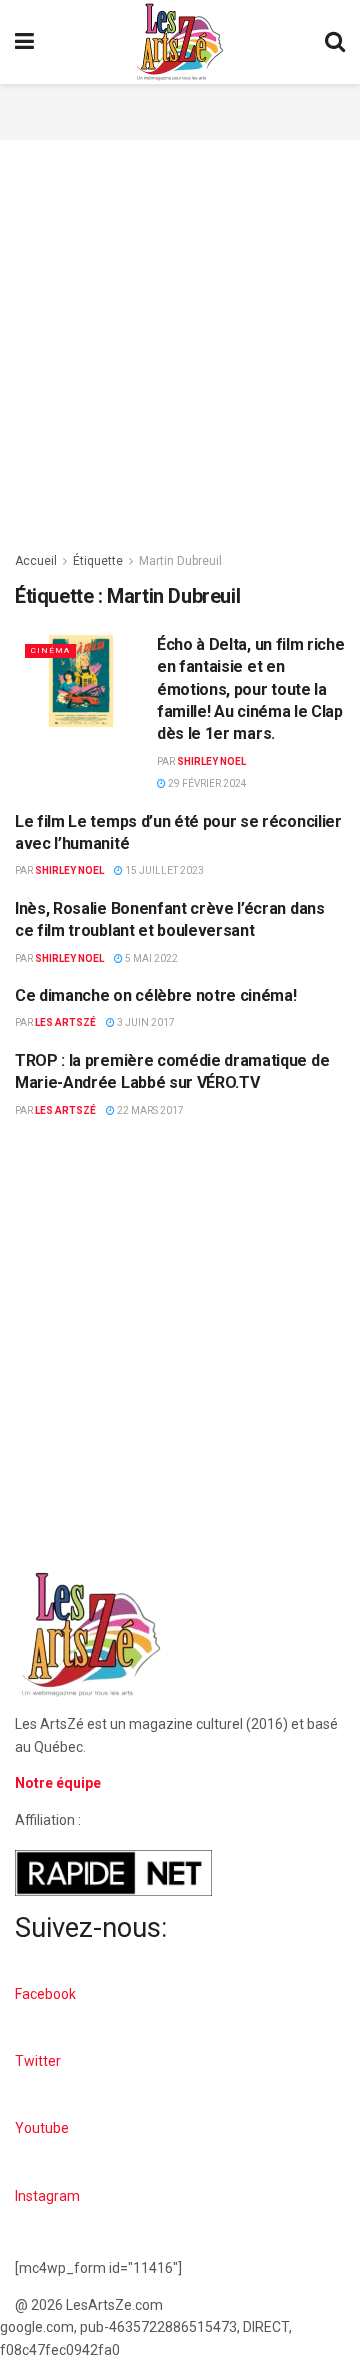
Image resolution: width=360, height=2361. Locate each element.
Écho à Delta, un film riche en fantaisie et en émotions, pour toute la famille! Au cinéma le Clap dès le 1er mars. (250, 689)
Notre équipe (58, 1783)
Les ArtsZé (65, 1022)
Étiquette (98, 561)
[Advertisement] (180, 109)
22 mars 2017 (149, 1110)
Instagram (47, 2196)
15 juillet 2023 (163, 870)
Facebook (45, 1994)
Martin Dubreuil (180, 561)
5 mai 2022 (150, 958)
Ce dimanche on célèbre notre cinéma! (155, 995)
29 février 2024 (206, 783)
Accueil (36, 561)
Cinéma (50, 650)
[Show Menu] (24, 42)
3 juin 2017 (145, 1022)
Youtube (42, 2128)
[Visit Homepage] (180, 42)
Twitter (38, 2061)
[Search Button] (335, 42)
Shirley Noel (211, 761)
